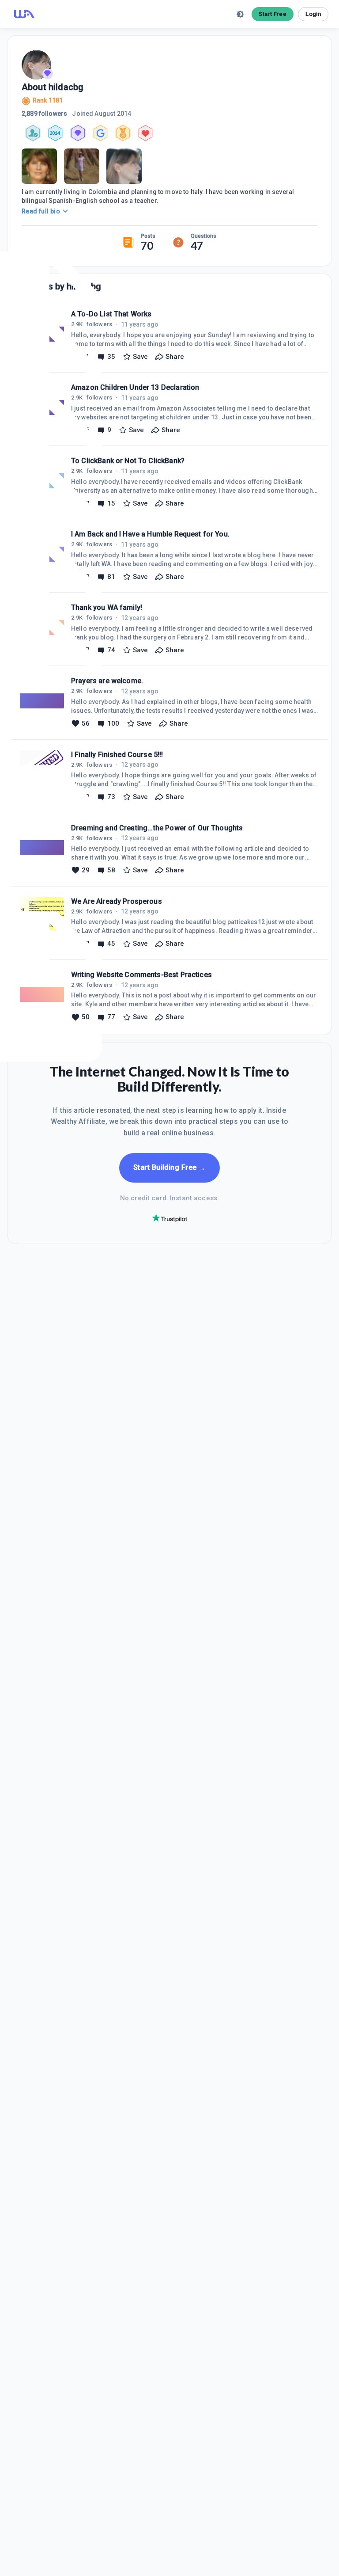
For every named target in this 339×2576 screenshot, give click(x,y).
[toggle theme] (240, 14)
